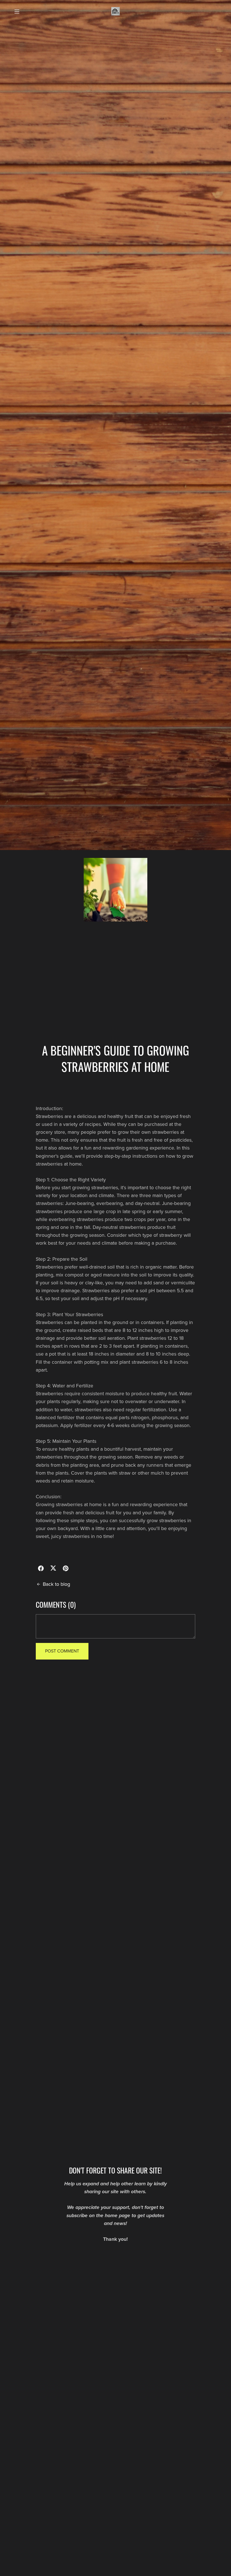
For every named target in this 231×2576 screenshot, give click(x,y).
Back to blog (56, 1584)
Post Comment (62, 1651)
